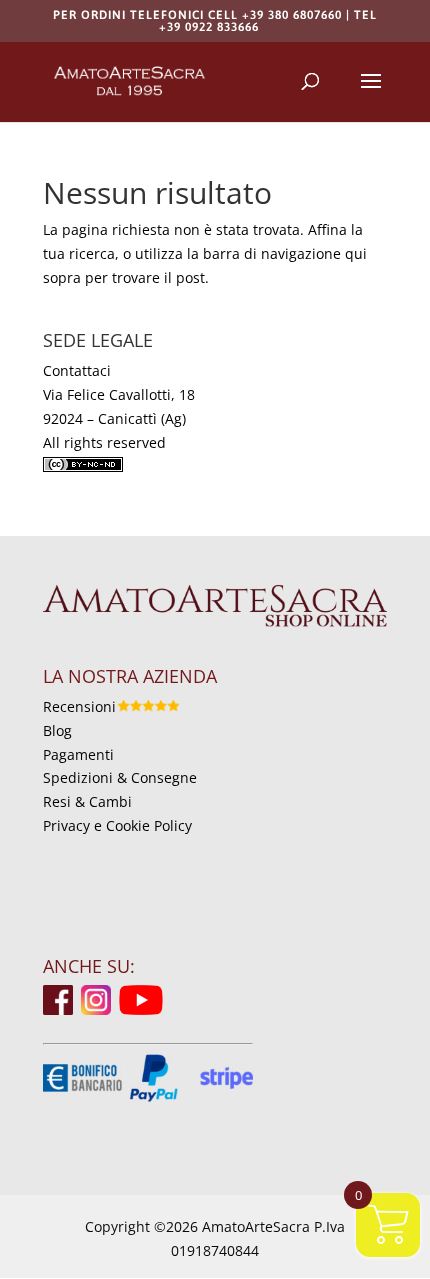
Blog (57, 730)
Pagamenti (78, 754)
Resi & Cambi (87, 801)
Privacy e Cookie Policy (117, 825)
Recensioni (79, 706)
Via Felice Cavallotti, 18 (119, 394)
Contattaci (77, 370)
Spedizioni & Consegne (120, 777)
